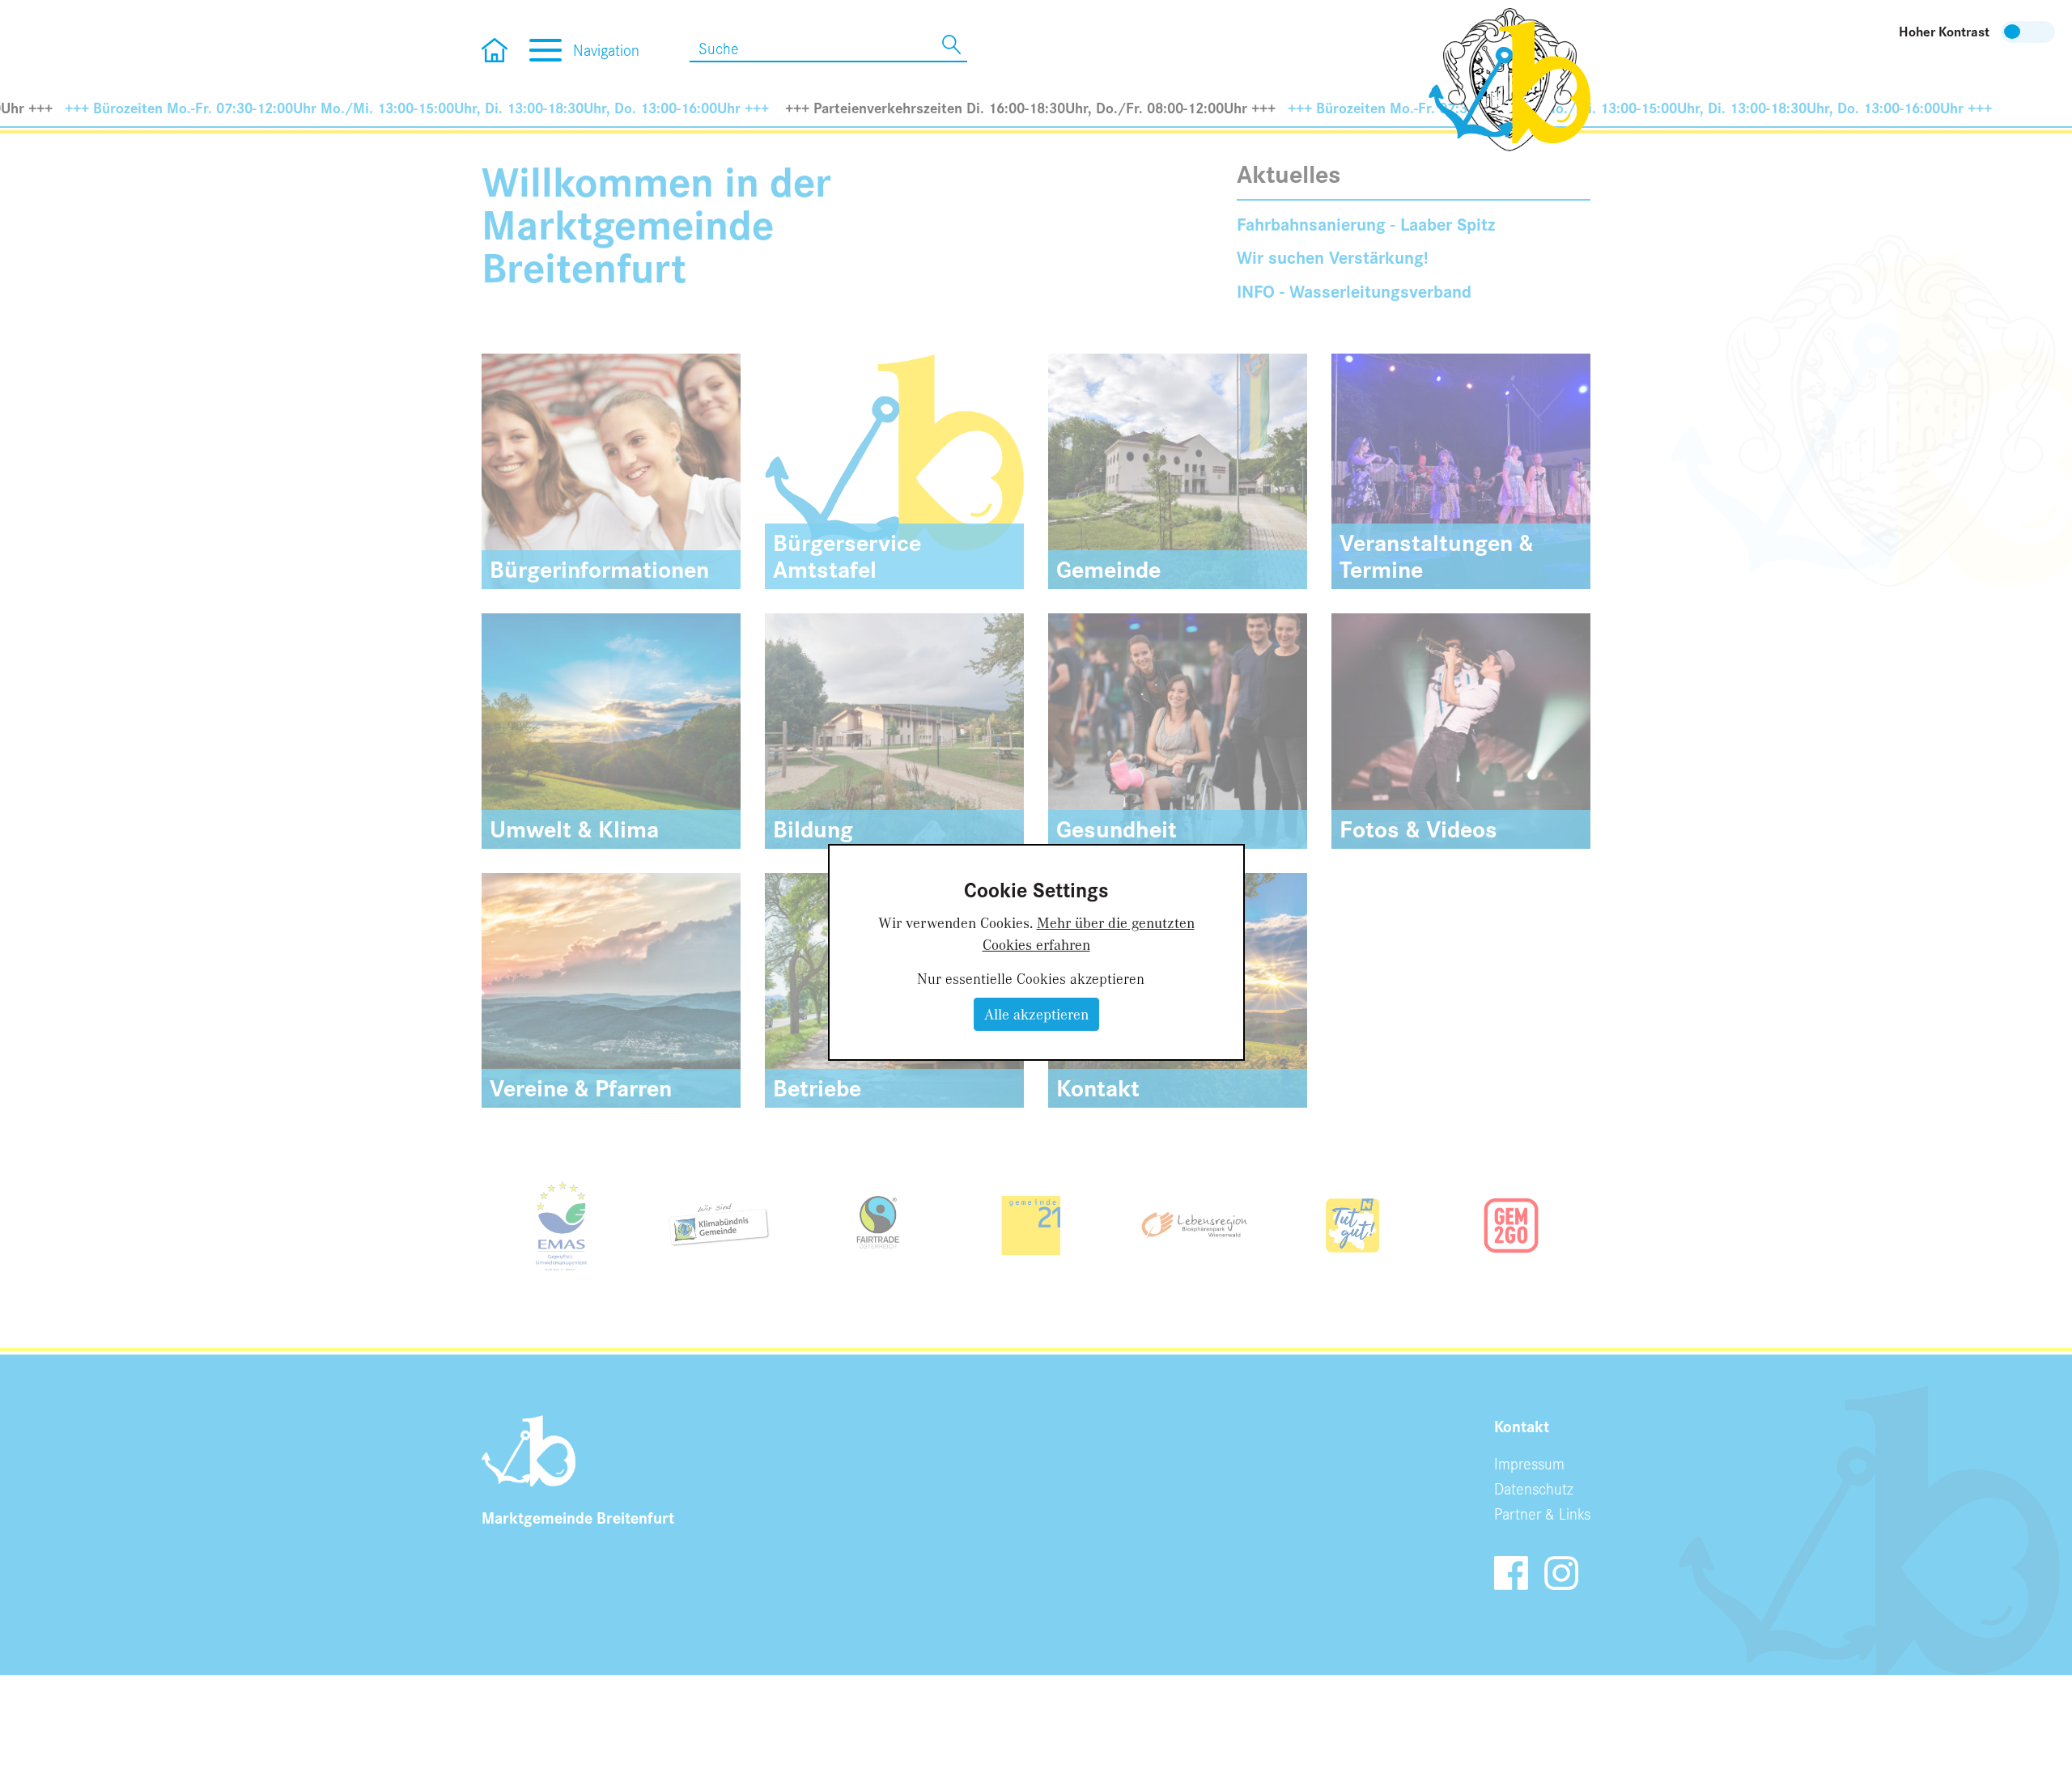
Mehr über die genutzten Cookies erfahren (1089, 933)
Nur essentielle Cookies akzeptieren (1031, 978)
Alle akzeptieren (1036, 1014)
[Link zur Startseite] (1509, 78)
